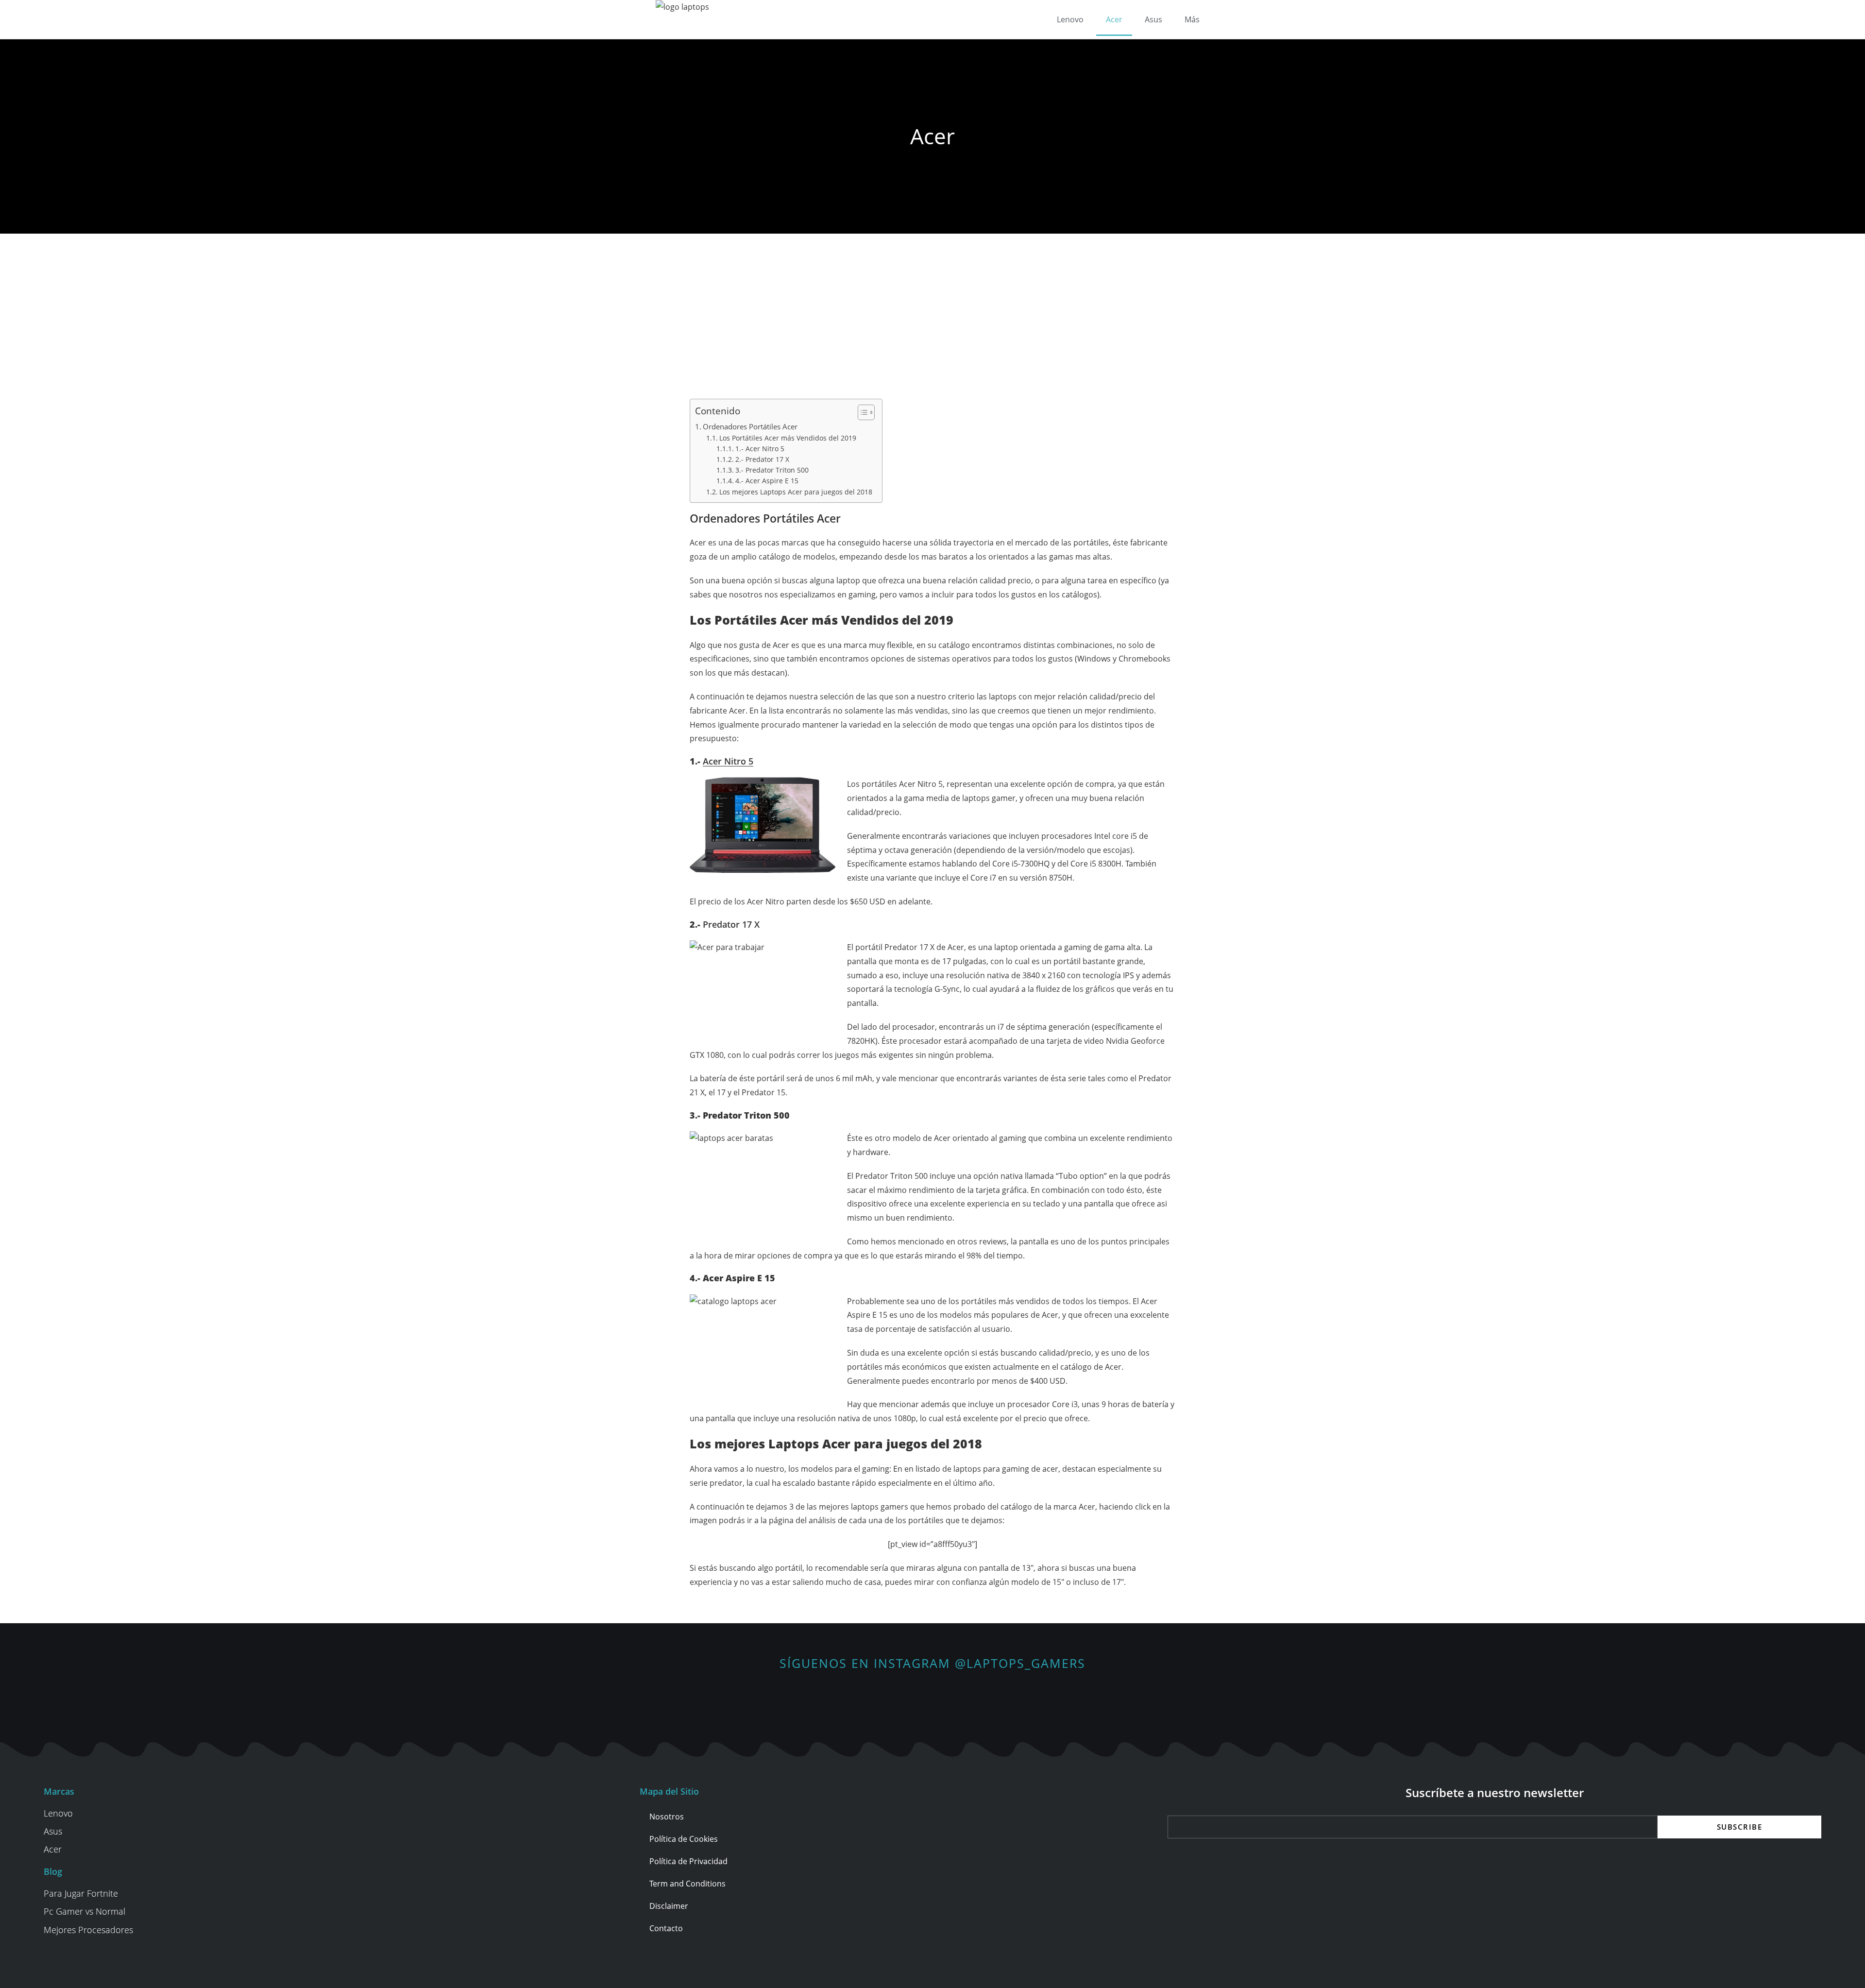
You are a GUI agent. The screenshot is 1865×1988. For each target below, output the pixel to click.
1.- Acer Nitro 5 (760, 449)
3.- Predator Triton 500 (772, 470)
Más (1192, 19)
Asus (1153, 19)
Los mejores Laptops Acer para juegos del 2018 (796, 492)
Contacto (666, 1928)
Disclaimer (669, 1906)
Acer (1114, 19)
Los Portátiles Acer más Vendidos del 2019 (788, 438)
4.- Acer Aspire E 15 (767, 481)
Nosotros (667, 1817)
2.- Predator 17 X (762, 459)
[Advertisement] (932, 306)
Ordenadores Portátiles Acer (750, 426)
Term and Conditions (687, 1884)
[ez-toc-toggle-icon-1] (861, 412)
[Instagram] (933, 1698)
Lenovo (1070, 19)
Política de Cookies (684, 1839)
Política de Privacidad (688, 1861)
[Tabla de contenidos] (866, 412)
